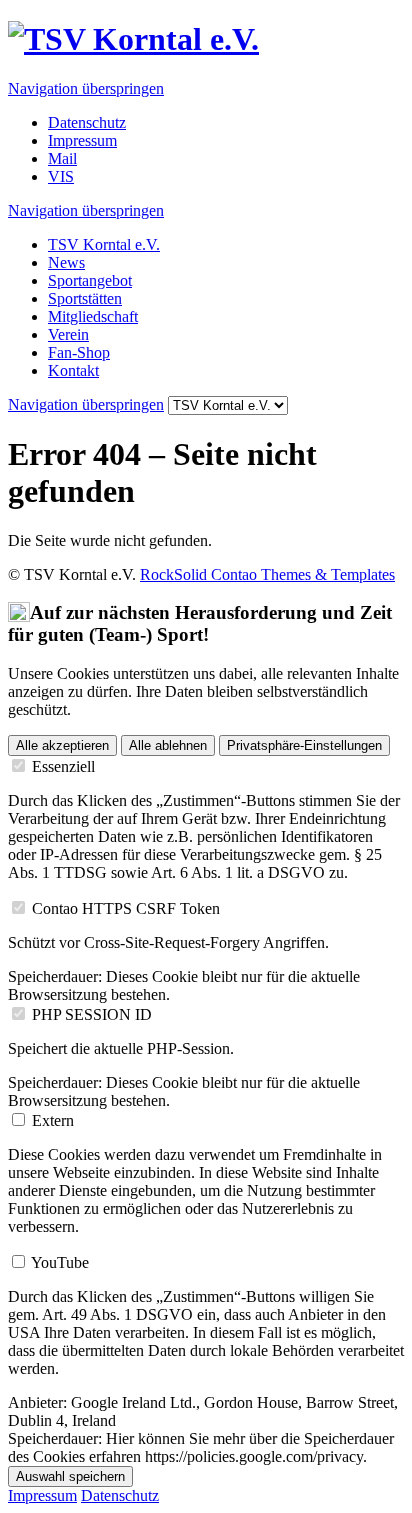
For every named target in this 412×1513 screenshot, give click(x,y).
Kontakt (73, 370)
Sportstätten (85, 298)
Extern (53, 1120)
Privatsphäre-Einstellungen (304, 745)
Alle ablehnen (168, 745)
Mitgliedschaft (93, 316)
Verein (68, 334)
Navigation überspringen (86, 88)
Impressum (82, 140)
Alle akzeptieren (62, 745)
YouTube (60, 1262)
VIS (61, 176)
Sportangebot (90, 280)
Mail (62, 158)
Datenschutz (87, 122)
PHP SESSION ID (92, 1014)
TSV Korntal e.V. (104, 244)
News (66, 262)
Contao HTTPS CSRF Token (126, 908)
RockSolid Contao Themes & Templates (267, 574)
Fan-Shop (79, 352)
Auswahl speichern (70, 1476)
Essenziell (63, 766)
